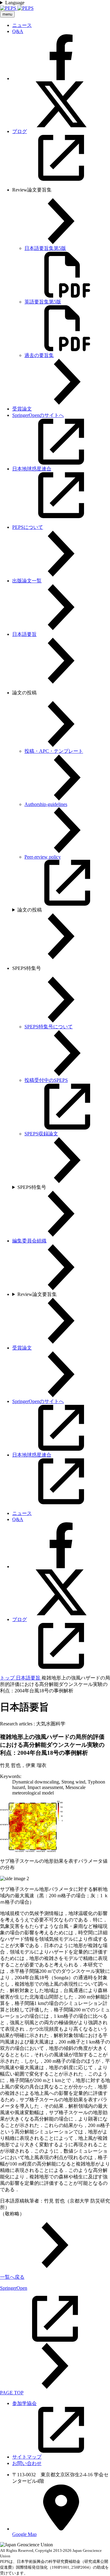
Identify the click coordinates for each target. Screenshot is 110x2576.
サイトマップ (27, 2457)
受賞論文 (22, 409)
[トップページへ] (17, 8)
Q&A (18, 31)
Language (15, 3)
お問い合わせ (27, 2463)
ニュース (22, 25)
